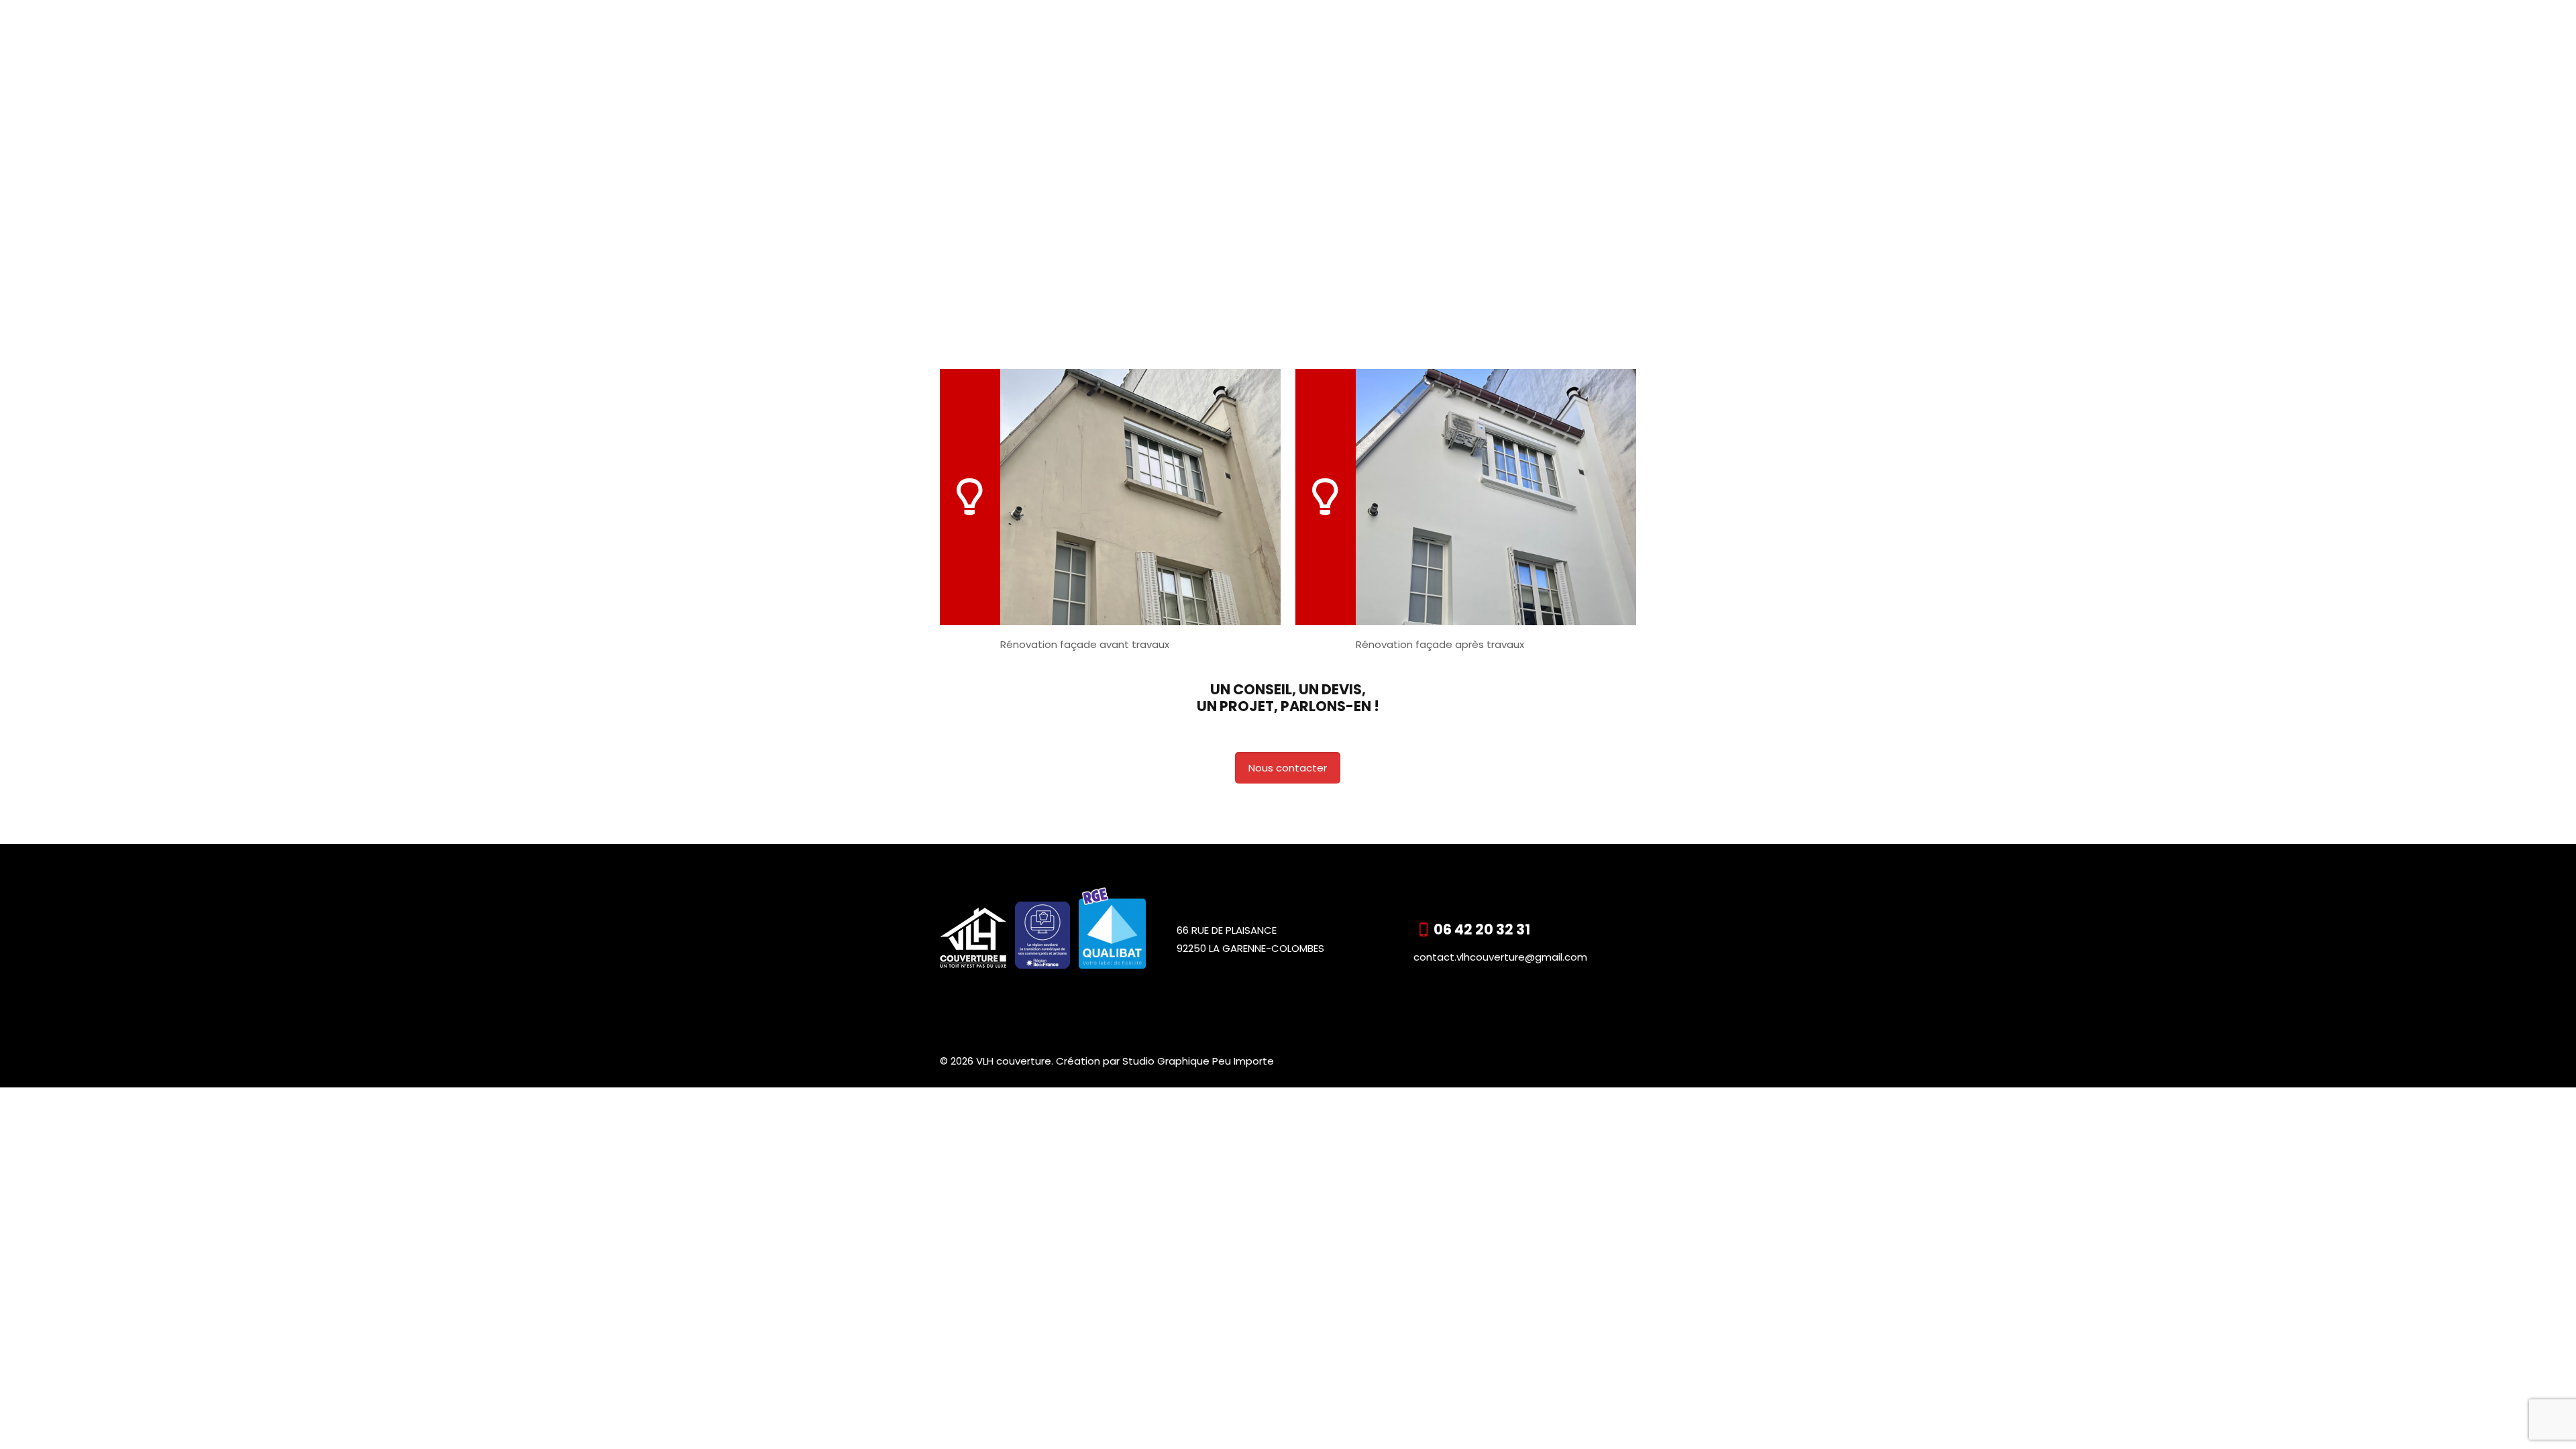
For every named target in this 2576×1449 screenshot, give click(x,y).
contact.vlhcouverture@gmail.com (1500, 957)
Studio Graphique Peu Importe (1198, 1061)
